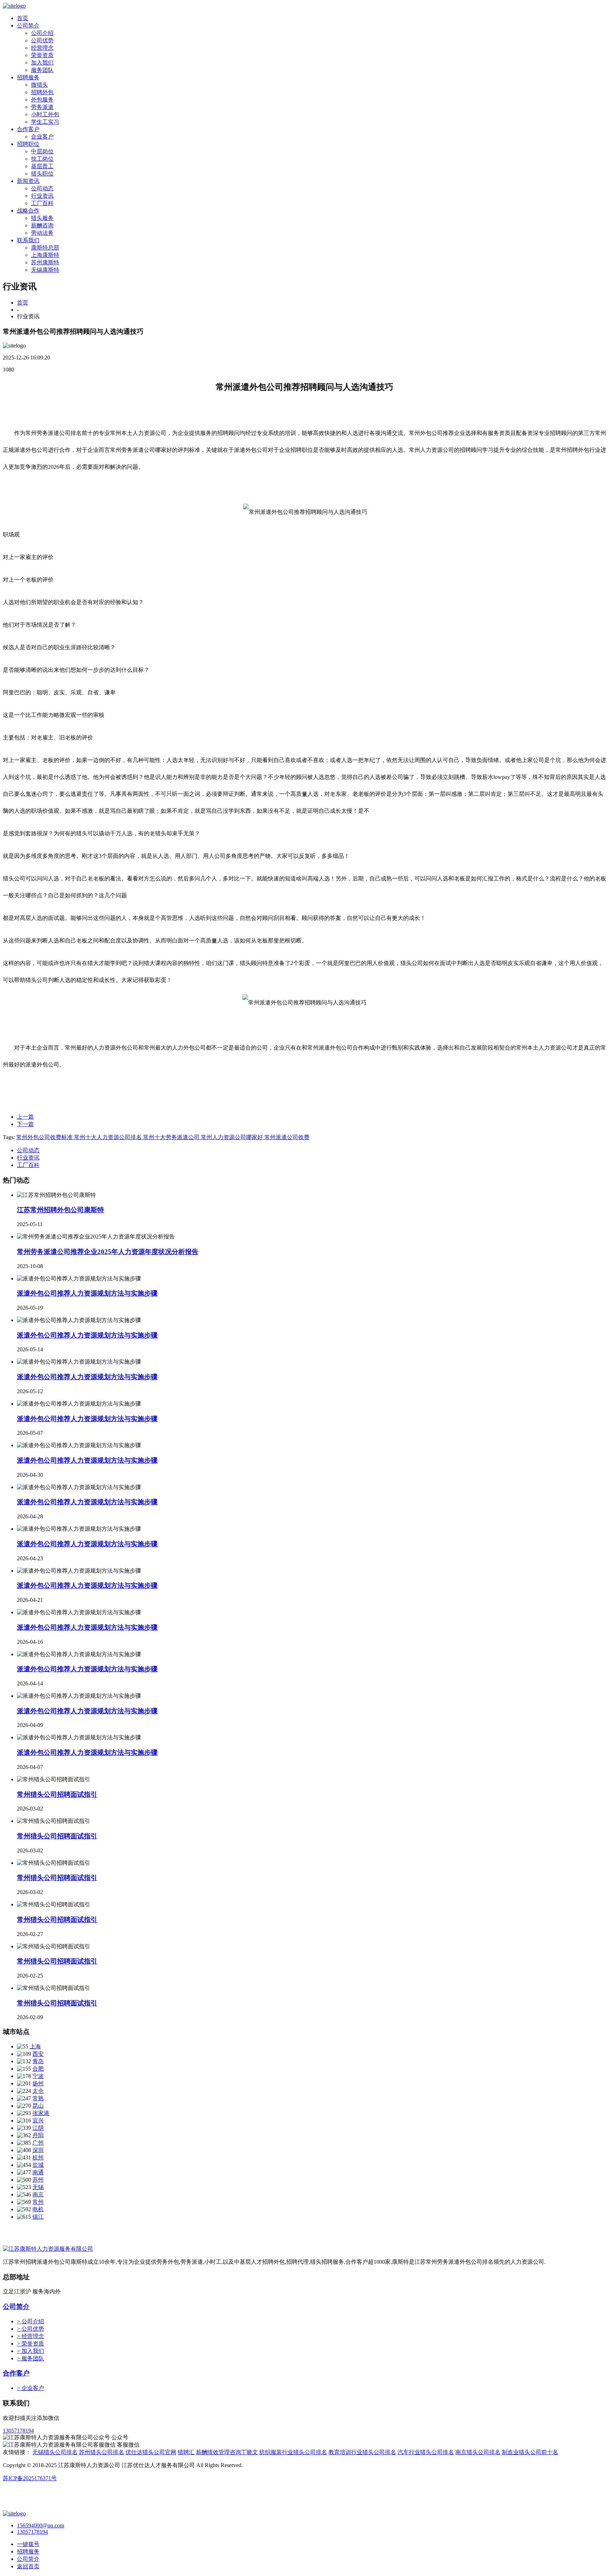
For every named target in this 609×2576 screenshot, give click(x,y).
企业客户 (42, 137)
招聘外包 (42, 92)
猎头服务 (42, 218)
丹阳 (38, 2135)
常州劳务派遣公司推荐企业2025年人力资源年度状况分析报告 (108, 1252)
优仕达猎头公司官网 (151, 2452)
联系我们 (28, 240)
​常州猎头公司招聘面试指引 (57, 1920)
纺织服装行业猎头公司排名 (293, 2452)
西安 (38, 2054)
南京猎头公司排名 (478, 2452)
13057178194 (18, 2431)
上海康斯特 (45, 255)
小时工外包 (45, 114)
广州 (38, 2143)
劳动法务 (42, 233)
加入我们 (42, 63)
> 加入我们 (30, 2351)
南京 (38, 2194)
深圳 (38, 2150)
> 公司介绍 (30, 2321)
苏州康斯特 (45, 262)
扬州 (38, 2083)
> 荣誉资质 (30, 2344)
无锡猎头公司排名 (55, 2452)
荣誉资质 (42, 55)
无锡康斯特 (45, 270)
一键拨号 (28, 2544)
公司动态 (42, 188)
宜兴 (38, 2120)
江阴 (38, 2128)
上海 (35, 2046)
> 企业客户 (30, 2388)
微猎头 (39, 85)
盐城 (38, 2165)
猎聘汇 (186, 2452)
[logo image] (14, 2513)
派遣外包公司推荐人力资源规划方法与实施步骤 (87, 1293)
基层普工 (42, 166)
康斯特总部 (45, 248)
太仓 (38, 2091)
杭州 (38, 2157)
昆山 (38, 2106)
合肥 (38, 2069)
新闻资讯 (28, 181)
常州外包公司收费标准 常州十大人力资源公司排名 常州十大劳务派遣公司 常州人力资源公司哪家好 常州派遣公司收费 (163, 1137)
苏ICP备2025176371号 (30, 2478)
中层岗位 (42, 151)
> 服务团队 (30, 2358)
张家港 (41, 2113)
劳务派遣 (42, 107)
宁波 (38, 2076)
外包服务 (42, 100)
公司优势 (42, 40)
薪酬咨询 (42, 225)
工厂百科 (42, 203)
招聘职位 (28, 144)
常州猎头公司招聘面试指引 (57, 1794)
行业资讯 (42, 196)
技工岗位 (42, 159)
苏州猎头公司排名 (101, 2452)
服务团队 (42, 70)
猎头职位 (42, 174)
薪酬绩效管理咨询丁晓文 (227, 2452)
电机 (38, 2209)
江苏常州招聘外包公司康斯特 (60, 1210)
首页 (23, 18)
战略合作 (28, 211)
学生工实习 (45, 122)
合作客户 (28, 129)
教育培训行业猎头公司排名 (362, 2452)
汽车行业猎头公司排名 (426, 2452)
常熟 (38, 2098)
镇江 (38, 2217)
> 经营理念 (30, 2336)
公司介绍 (42, 33)
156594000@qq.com (41, 2525)
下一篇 (25, 1124)
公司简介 (28, 26)
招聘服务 (28, 77)
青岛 (38, 2061)
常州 (38, 2202)
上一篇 (25, 1117)
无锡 (38, 2187)
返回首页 (28, 2566)
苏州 (38, 2180)
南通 (38, 2172)
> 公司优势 (30, 2329)
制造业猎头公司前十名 (530, 2452)
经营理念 (42, 48)
